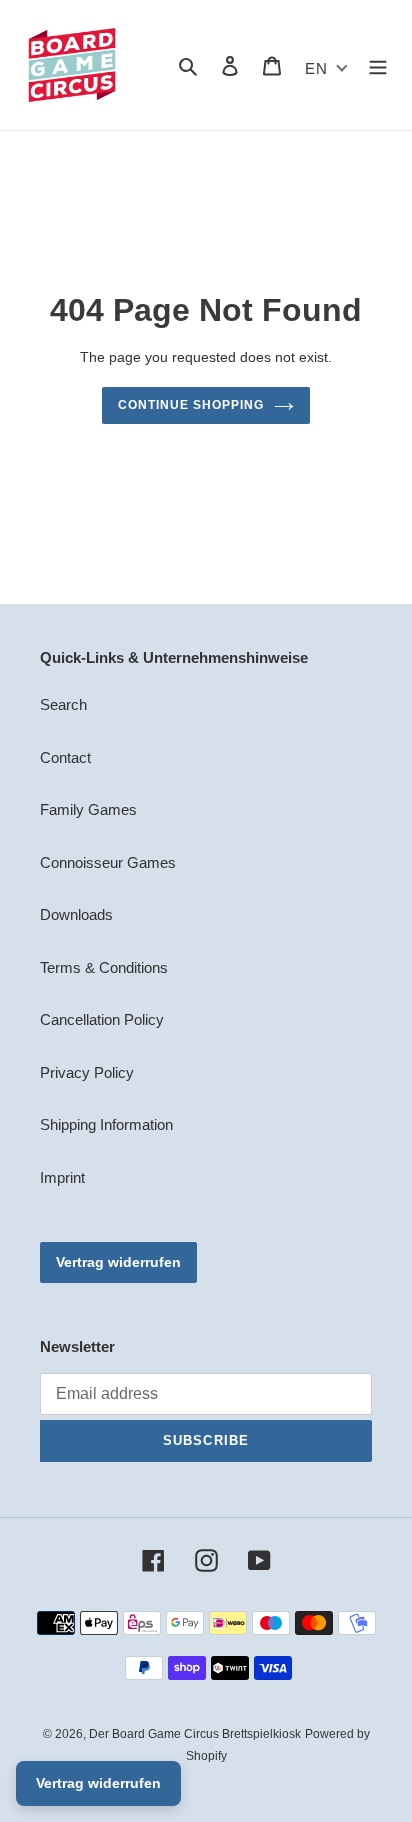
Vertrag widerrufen (118, 1262)
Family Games (88, 809)
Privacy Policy (87, 1072)
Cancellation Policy (102, 1019)
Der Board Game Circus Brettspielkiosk (195, 1734)
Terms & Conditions (104, 967)
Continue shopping (191, 405)
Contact (65, 757)
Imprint (62, 1177)
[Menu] (378, 65)
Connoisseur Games (108, 862)
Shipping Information (106, 1124)
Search (63, 704)
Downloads (76, 914)
